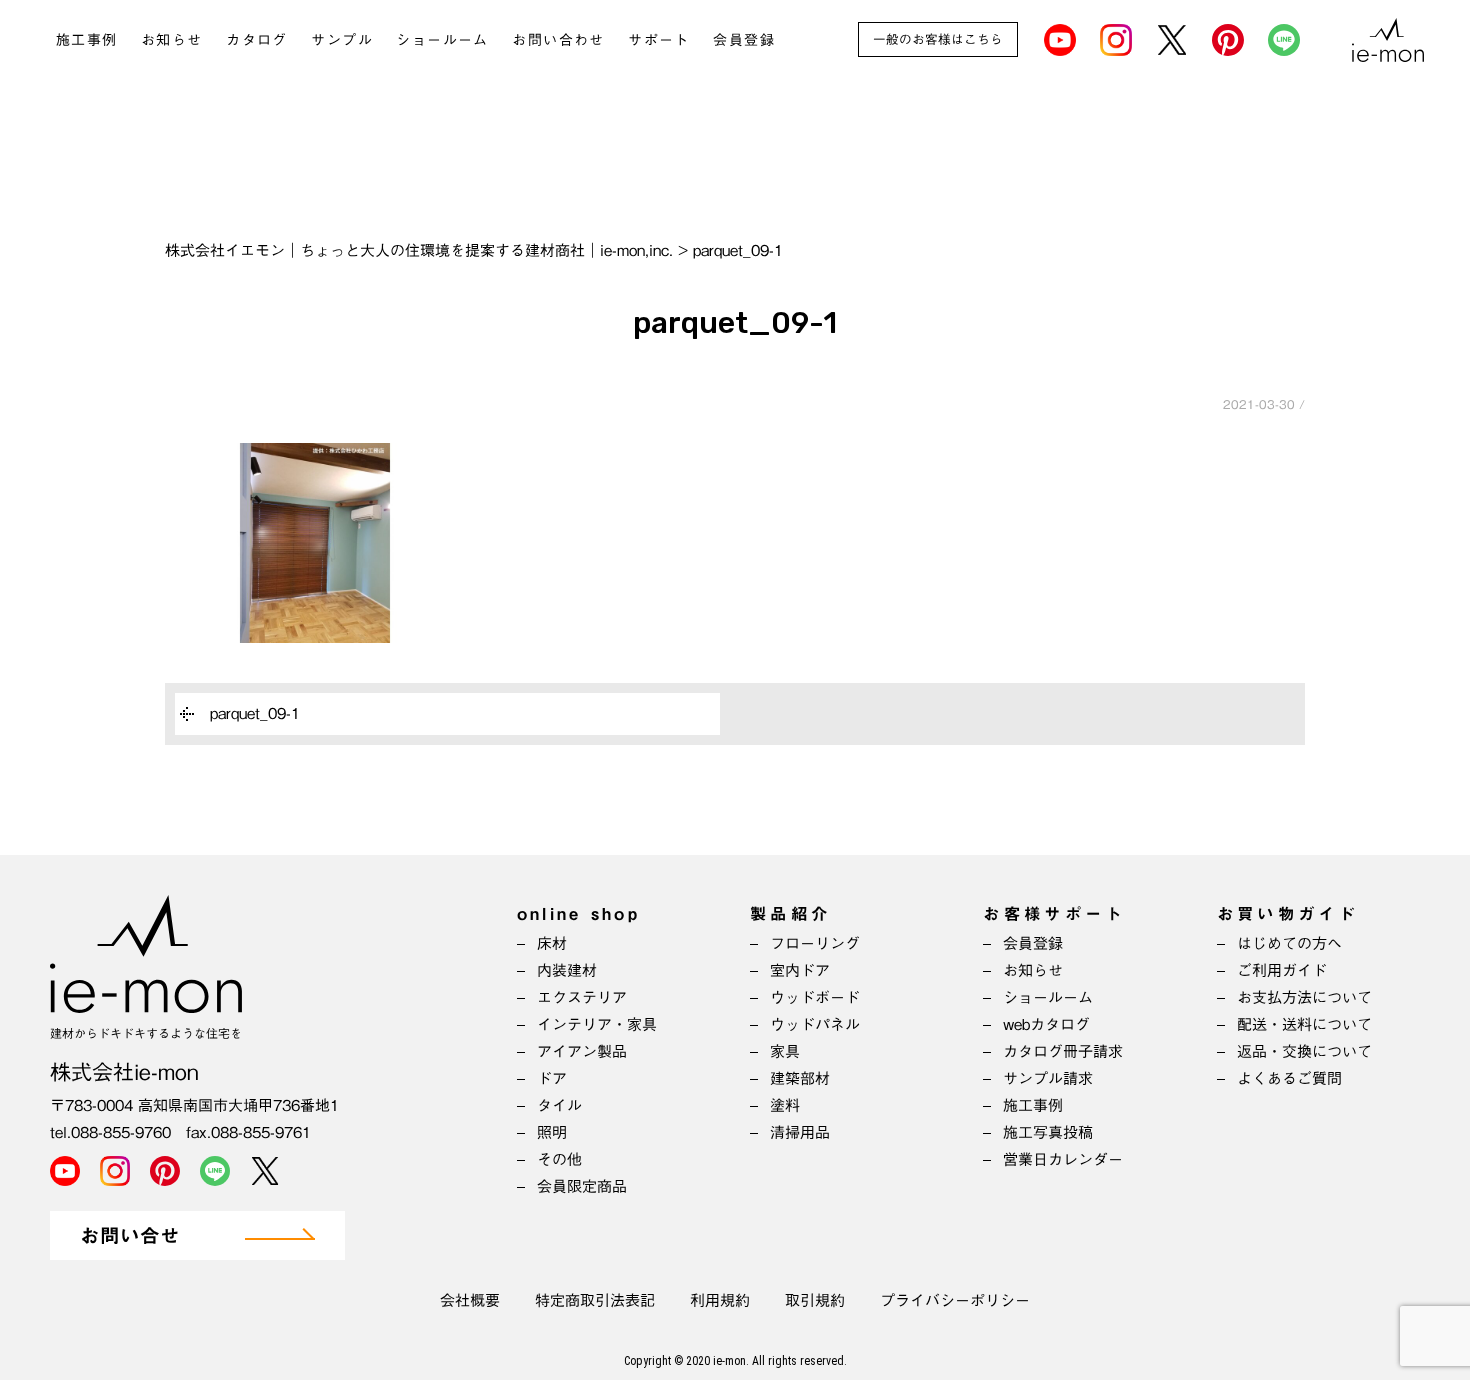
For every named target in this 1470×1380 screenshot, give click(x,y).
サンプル (342, 40)
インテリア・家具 (597, 1024)
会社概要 (470, 1300)
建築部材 (800, 1078)
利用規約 (720, 1300)
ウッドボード (815, 997)
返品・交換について (1304, 1051)
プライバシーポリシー (955, 1300)
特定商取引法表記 (595, 1300)
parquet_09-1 (255, 713)
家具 (785, 1051)
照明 (552, 1132)
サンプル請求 (1048, 1078)
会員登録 (744, 40)
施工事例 (87, 40)
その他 (559, 1159)
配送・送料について (1304, 1024)
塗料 (785, 1105)
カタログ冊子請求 (1063, 1051)
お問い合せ (130, 1236)
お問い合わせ (558, 40)
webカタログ (1046, 1024)
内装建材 (567, 970)
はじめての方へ (1289, 943)
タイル (559, 1105)
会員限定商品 (582, 1186)
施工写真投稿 (1048, 1132)
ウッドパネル (815, 1024)
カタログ (257, 40)
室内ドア (800, 970)
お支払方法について (1304, 997)
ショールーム (442, 40)
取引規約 (815, 1300)
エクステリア (582, 997)
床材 (552, 943)
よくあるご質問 (1289, 1078)
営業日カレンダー (1063, 1159)
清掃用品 (800, 1132)
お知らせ (172, 40)
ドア (552, 1078)
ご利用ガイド (1282, 970)
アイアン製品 (582, 1051)
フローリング (815, 943)
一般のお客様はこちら (938, 39)
